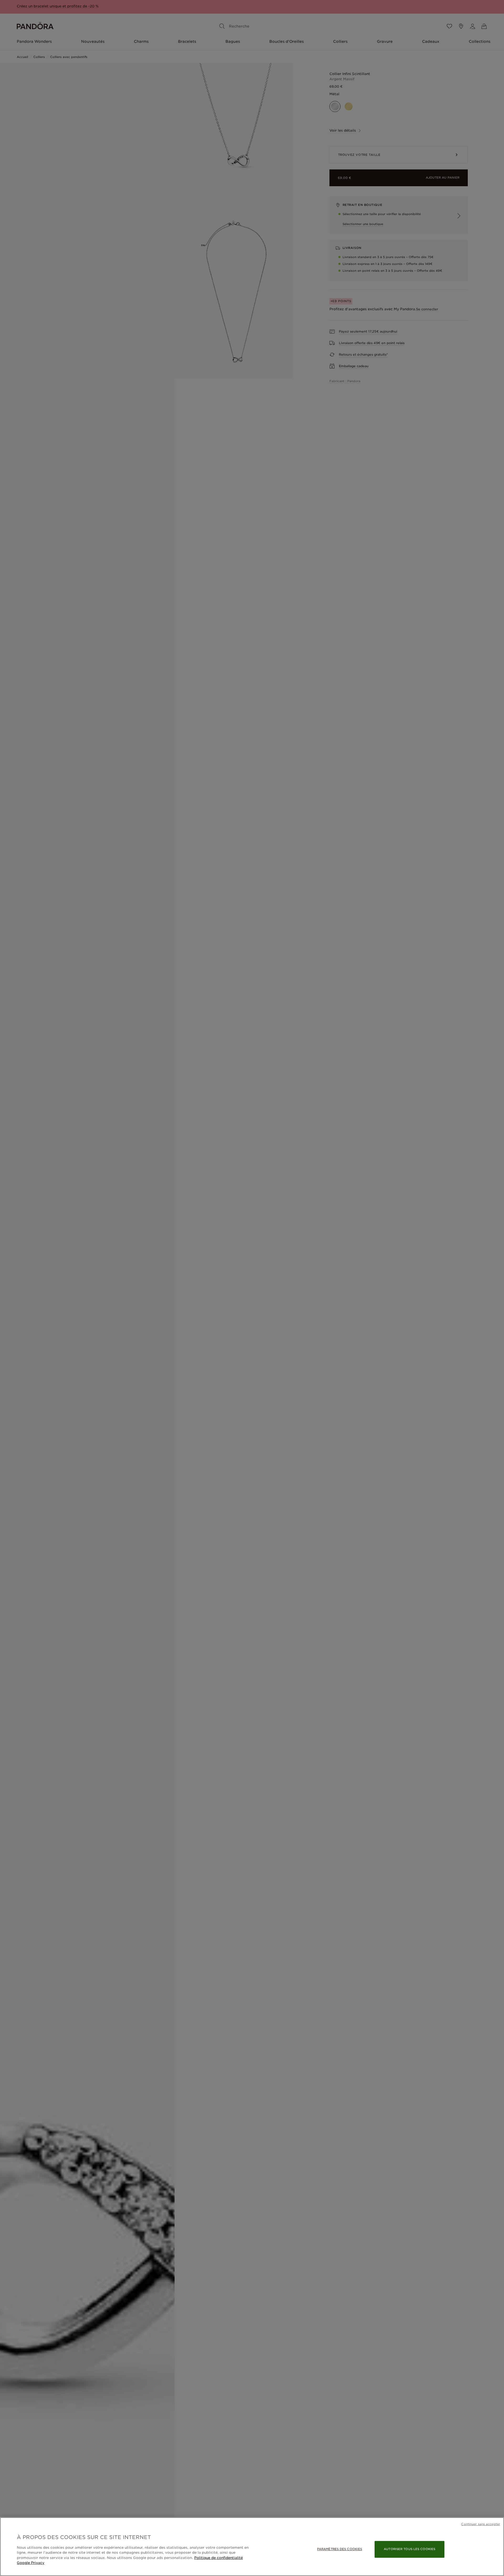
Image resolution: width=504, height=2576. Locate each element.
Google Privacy (31, 2563)
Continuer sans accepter (481, 2524)
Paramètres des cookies (340, 2549)
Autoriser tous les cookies (409, 2549)
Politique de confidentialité (219, 2558)
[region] (252, 2547)
